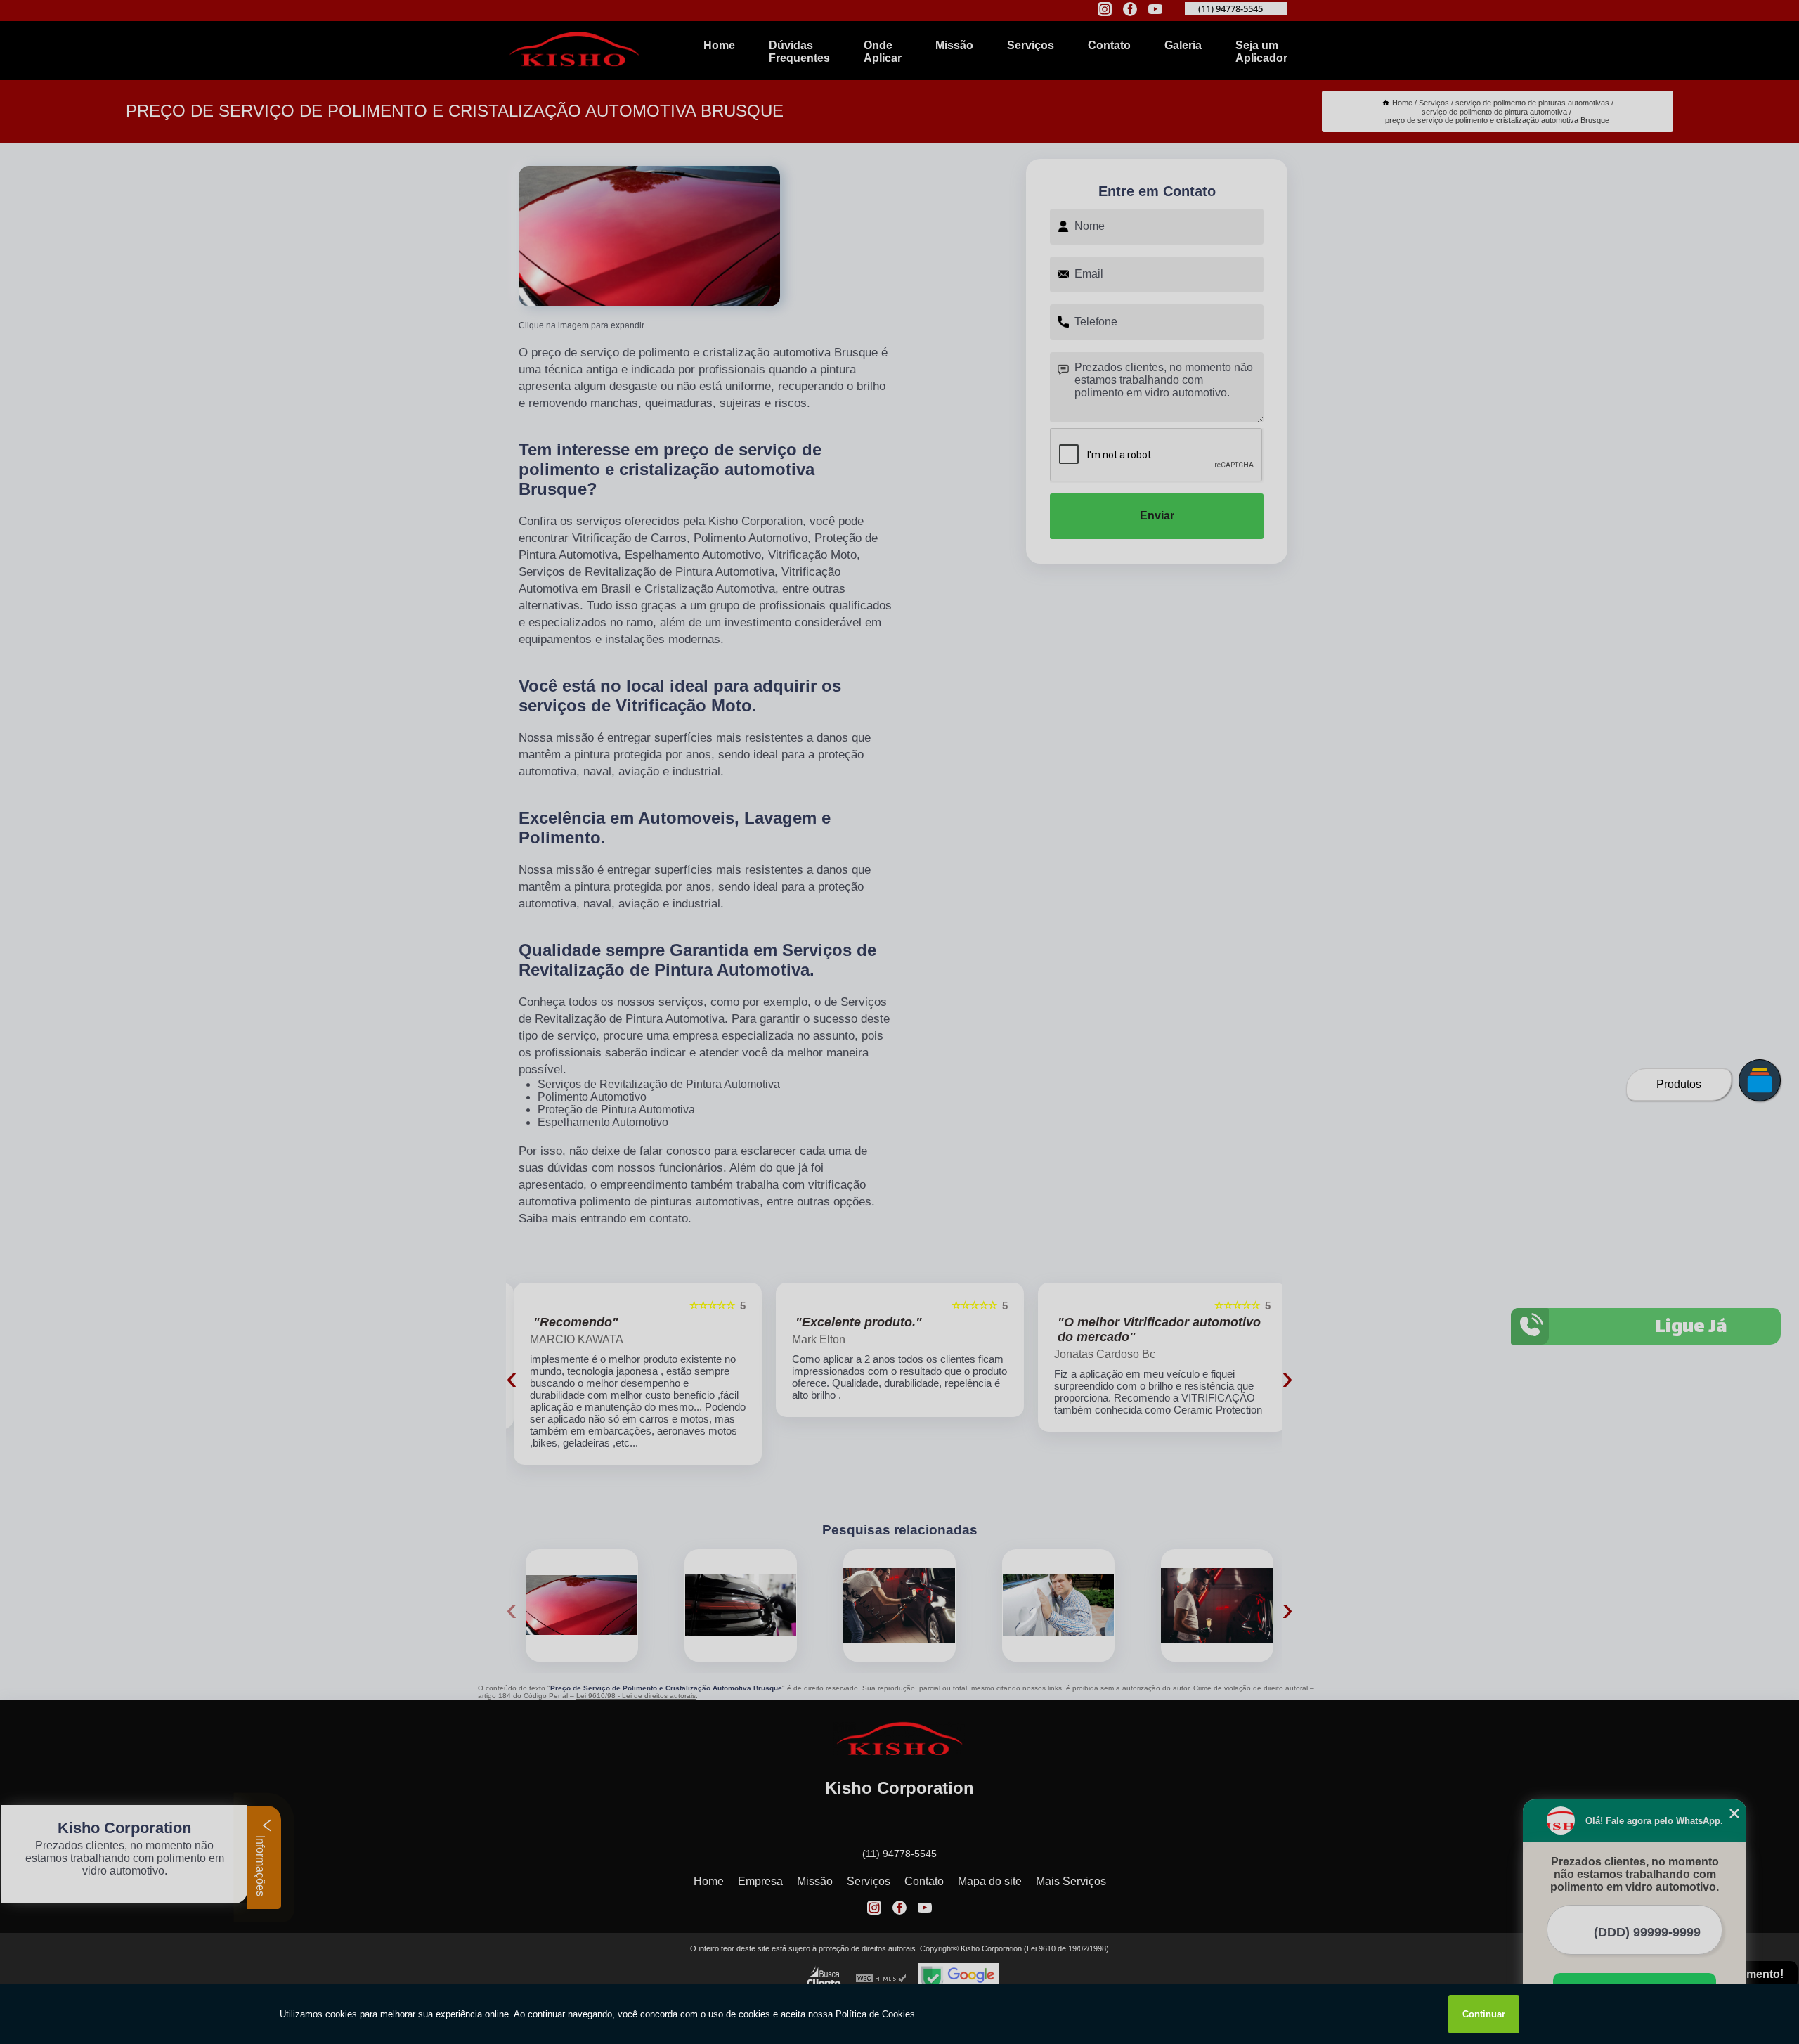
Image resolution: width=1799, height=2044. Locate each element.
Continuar (1484, 2014)
